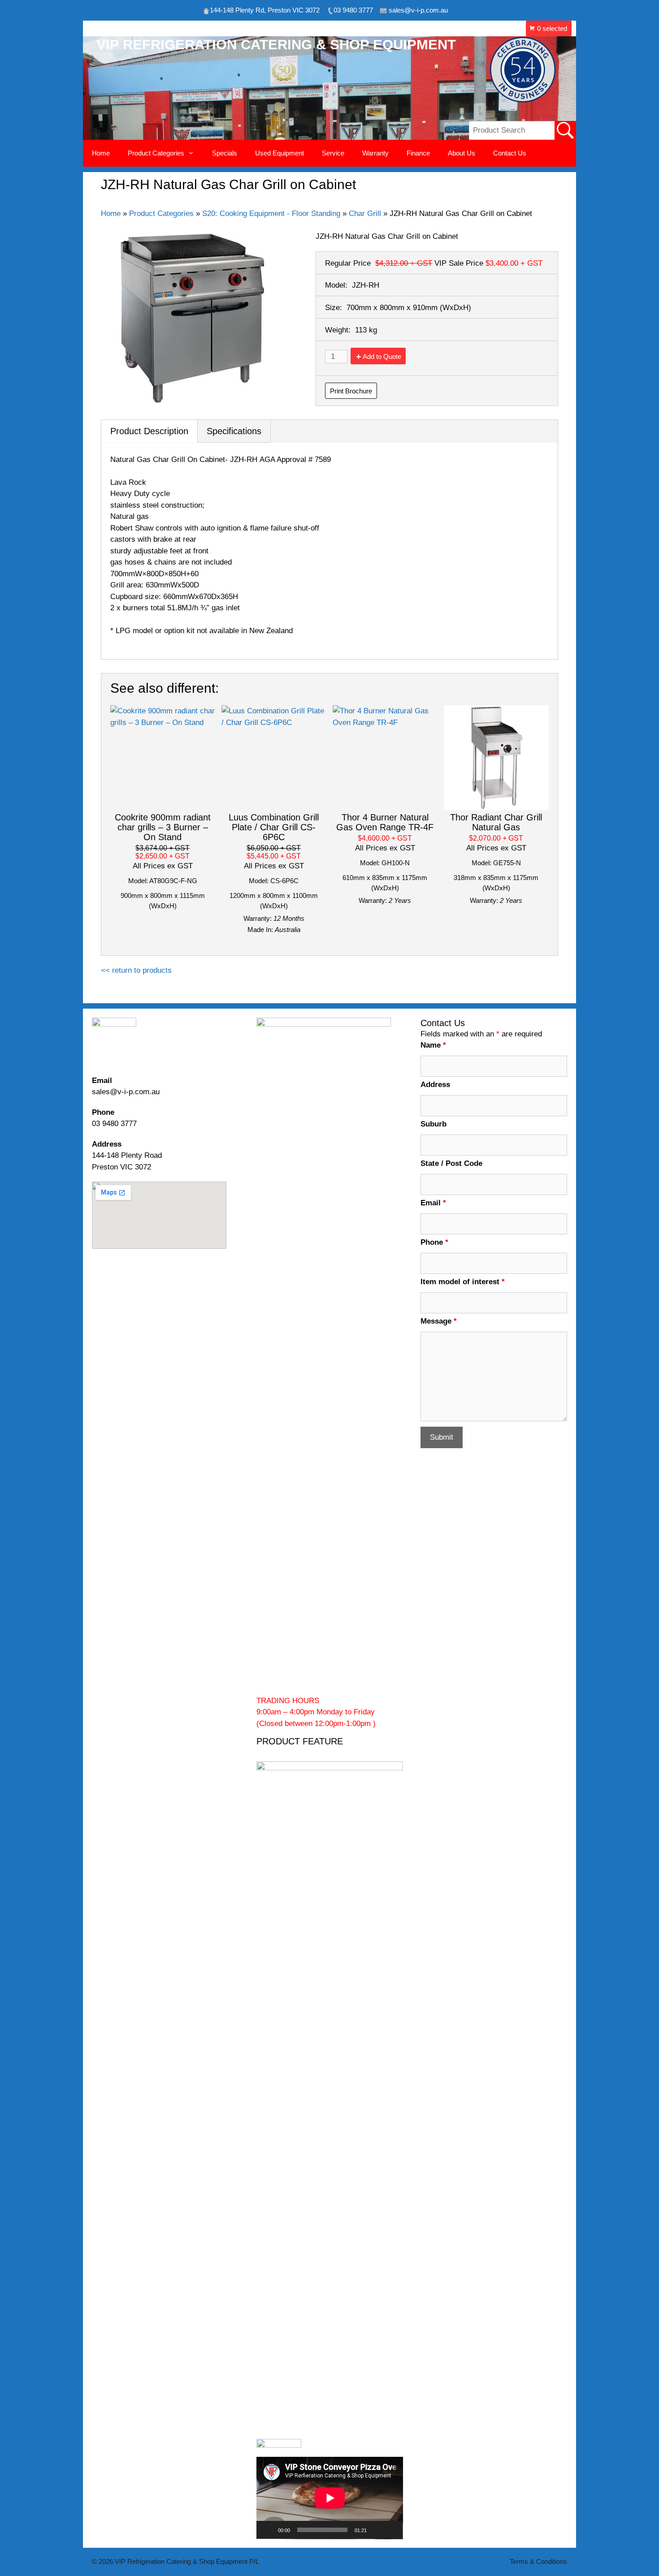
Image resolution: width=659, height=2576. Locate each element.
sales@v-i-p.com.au (126, 1092)
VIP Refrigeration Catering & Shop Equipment (276, 45)
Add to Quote (382, 356)
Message (439, 1321)
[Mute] (377, 2530)
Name (433, 1045)
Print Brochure (351, 391)
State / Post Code (451, 1163)
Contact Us (510, 153)
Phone (434, 1242)
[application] (330, 2498)
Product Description (149, 431)
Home (101, 153)
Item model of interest (463, 1282)
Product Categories (161, 214)
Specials (225, 153)
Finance (418, 153)
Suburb (434, 1124)
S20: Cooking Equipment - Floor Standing (271, 214)
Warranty (375, 153)
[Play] (268, 2530)
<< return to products (136, 970)
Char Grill (365, 214)
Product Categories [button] (156, 153)
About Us (462, 153)
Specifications (234, 431)
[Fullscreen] (391, 2530)
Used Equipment (280, 153)
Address (435, 1085)
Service (333, 153)
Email (433, 1203)
